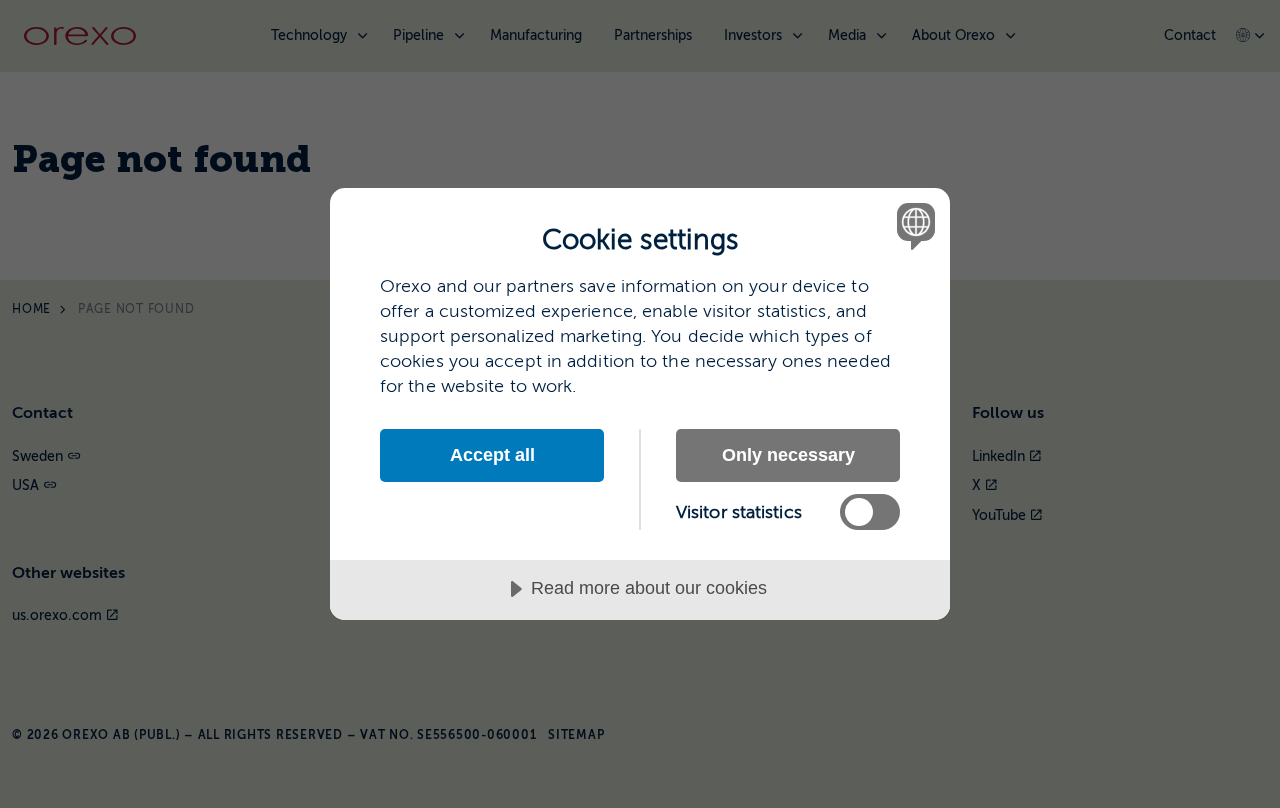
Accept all (492, 455)
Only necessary (788, 455)
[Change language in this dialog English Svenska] (912, 225)
